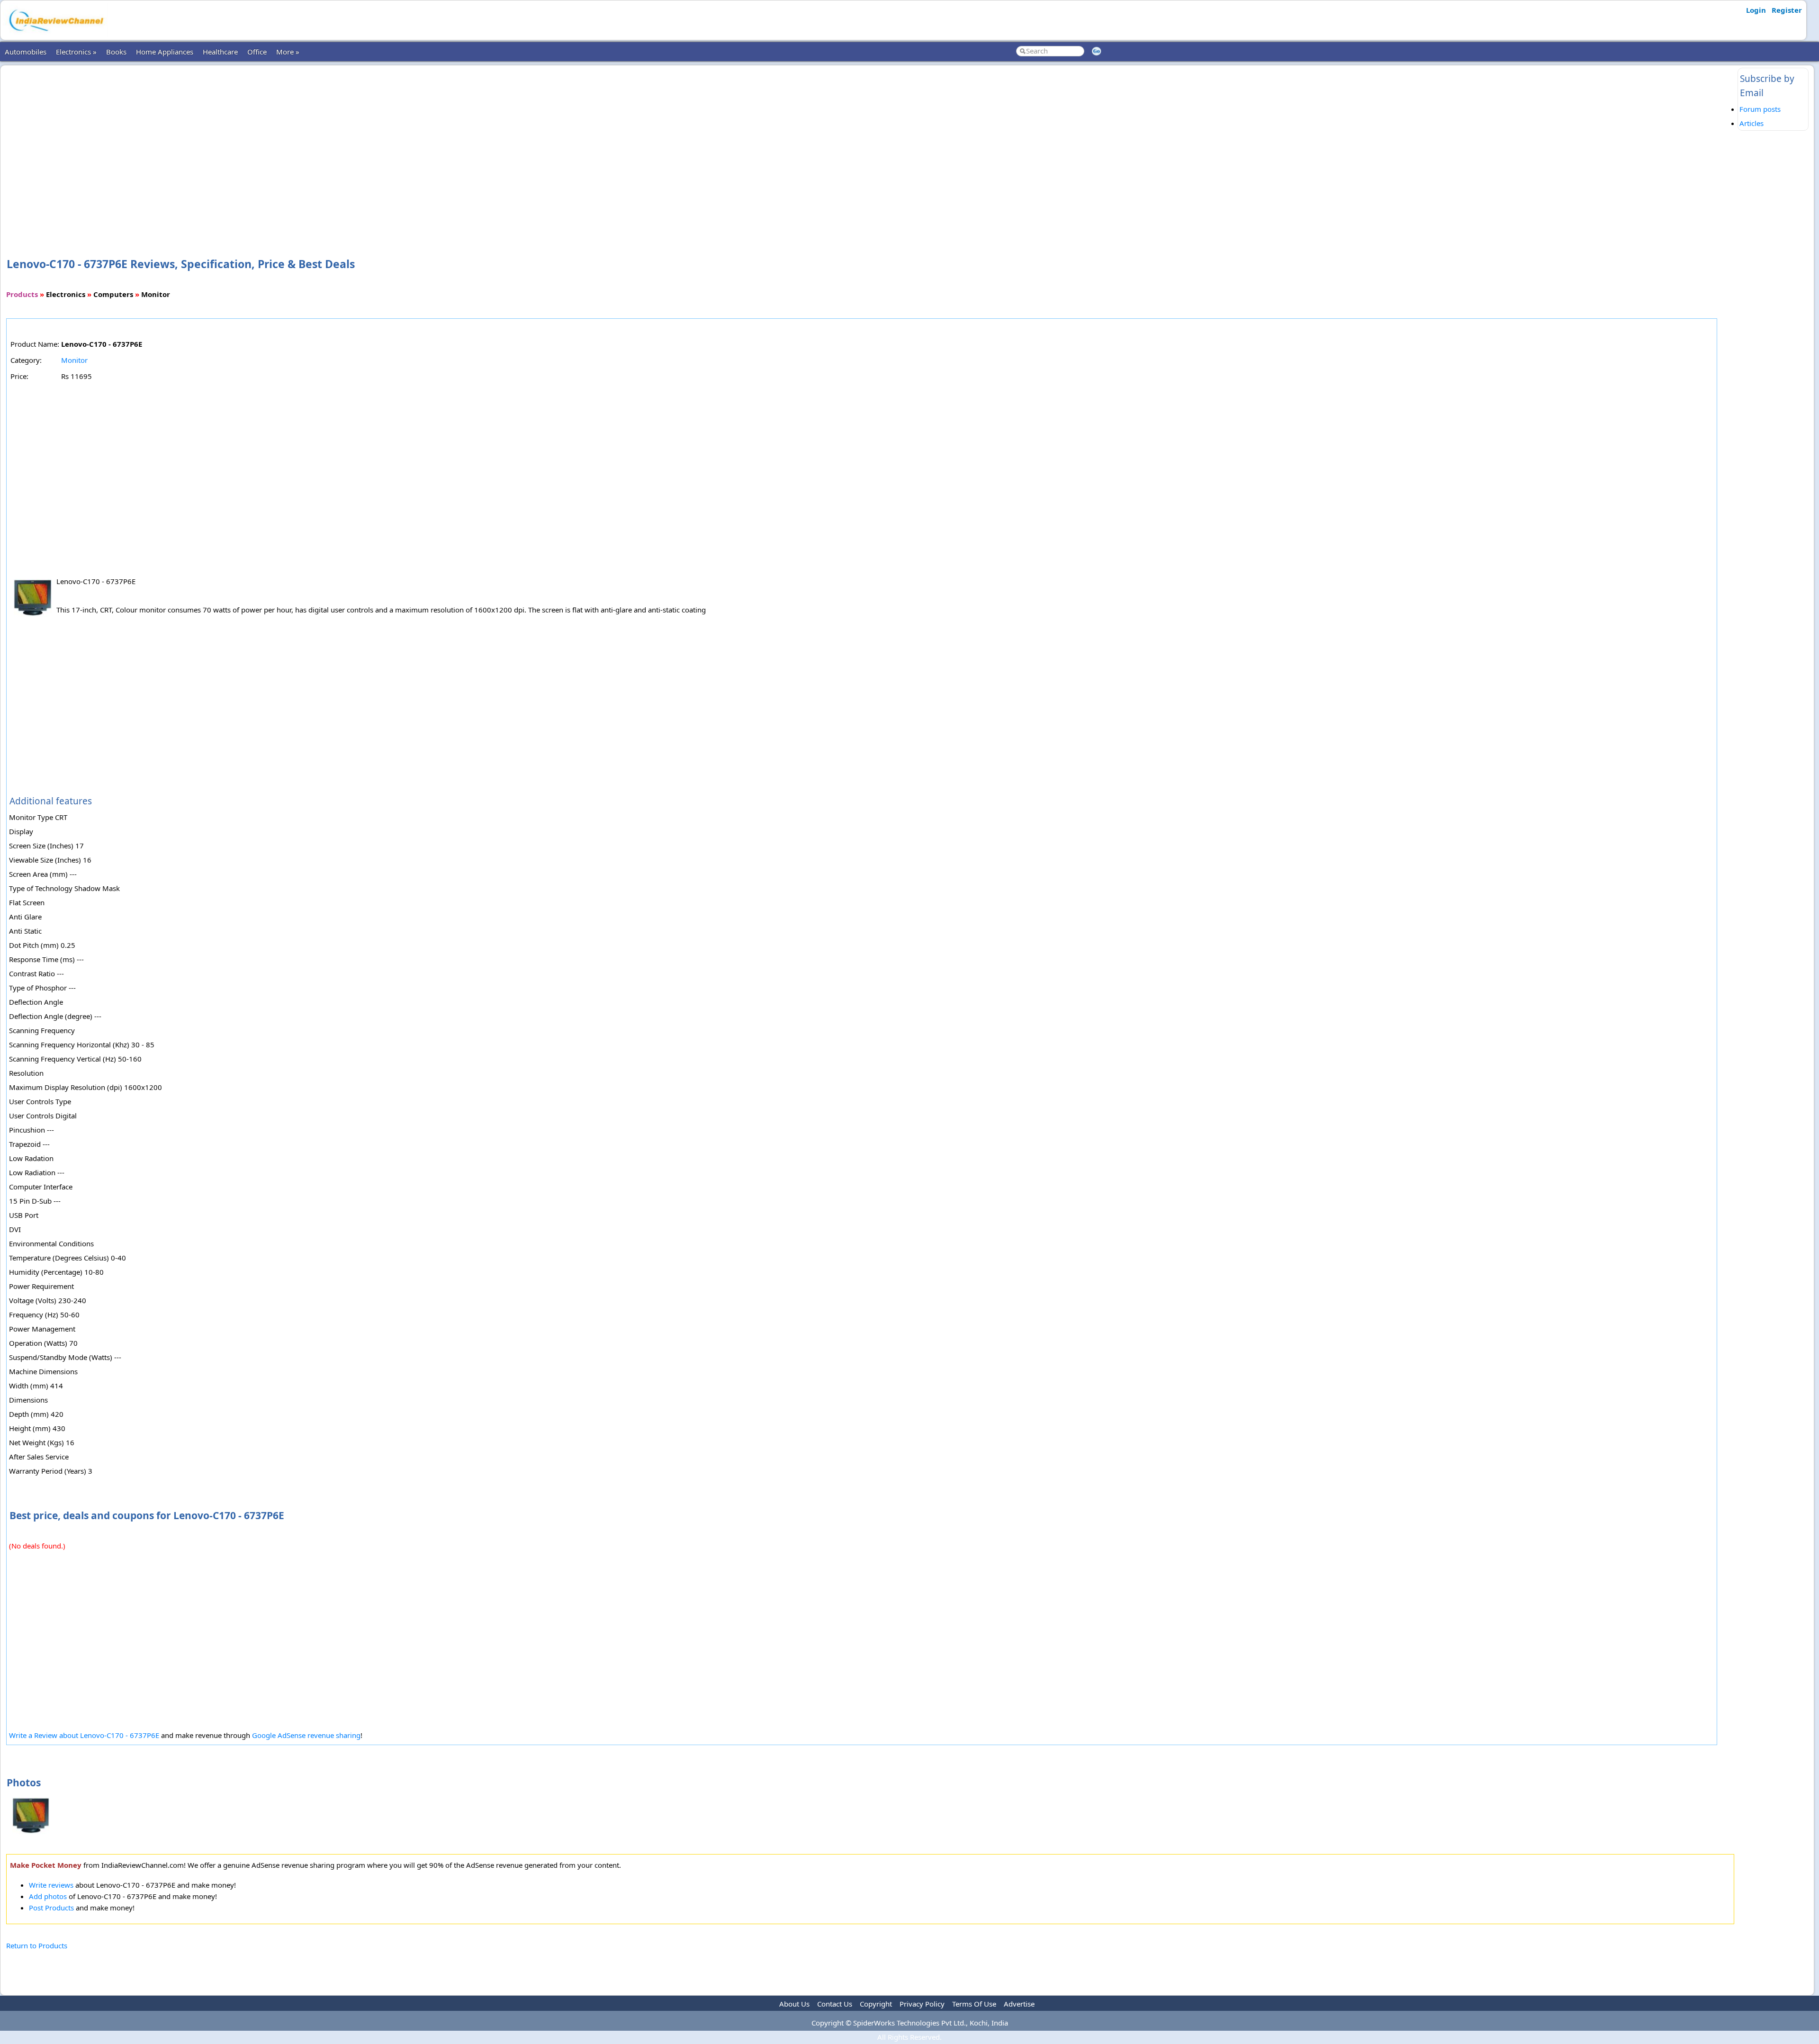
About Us (794, 2004)
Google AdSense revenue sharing (306, 1735)
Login (1756, 10)
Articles (1751, 123)
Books (116, 52)
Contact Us (835, 2004)
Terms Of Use (974, 2004)
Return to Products (37, 1945)
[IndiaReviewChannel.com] (55, 35)
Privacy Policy (922, 2004)
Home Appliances (165, 52)
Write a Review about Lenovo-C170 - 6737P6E (84, 1735)
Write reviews (51, 1885)
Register (1787, 10)
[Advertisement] (870, 146)
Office (257, 52)
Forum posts (1760, 109)
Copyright (876, 2004)
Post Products (51, 1908)
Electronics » (76, 52)
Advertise (1019, 2004)
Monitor (74, 360)
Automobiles (26, 52)
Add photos (48, 1896)
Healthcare (220, 52)
